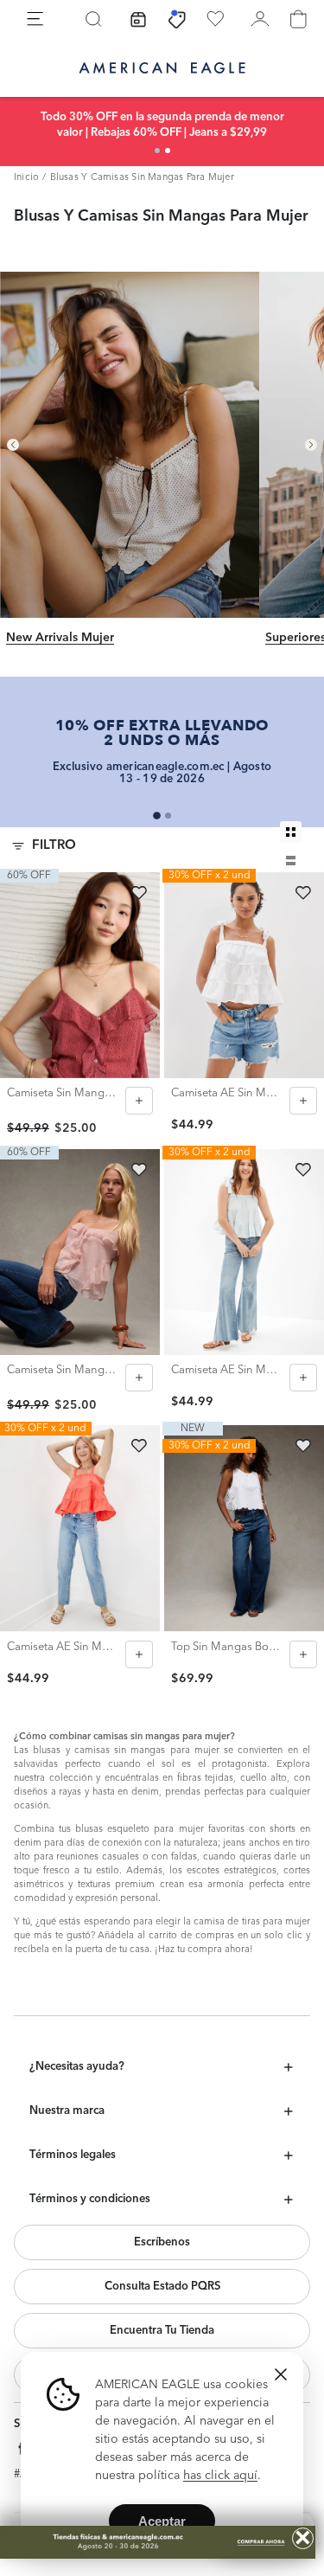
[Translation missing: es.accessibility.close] (281, 2374)
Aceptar (162, 2521)
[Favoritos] (215, 19)
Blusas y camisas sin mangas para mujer (142, 178)
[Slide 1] (157, 816)
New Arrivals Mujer (60, 638)
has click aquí (220, 2476)
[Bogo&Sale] (158, 2542)
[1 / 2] (157, 151)
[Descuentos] (177, 19)
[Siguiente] (311, 445)
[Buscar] (93, 19)
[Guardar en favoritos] (139, 893)
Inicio (26, 178)
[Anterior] (13, 445)
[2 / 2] (168, 151)
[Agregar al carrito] (139, 1101)
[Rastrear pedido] (138, 19)
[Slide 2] (168, 816)
